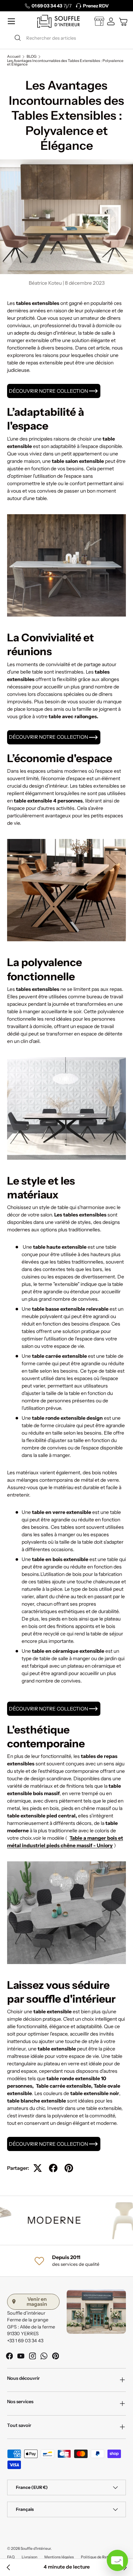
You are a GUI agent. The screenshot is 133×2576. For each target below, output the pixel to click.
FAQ (11, 2557)
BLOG (32, 57)
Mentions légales (59, 2557)
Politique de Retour (97, 2557)
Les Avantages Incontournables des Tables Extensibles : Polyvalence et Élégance (65, 63)
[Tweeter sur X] (38, 2168)
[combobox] (66, 38)
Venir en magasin (37, 2302)
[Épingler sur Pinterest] (69, 2168)
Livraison (29, 2557)
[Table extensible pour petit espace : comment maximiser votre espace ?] (9, 2568)
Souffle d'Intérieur (36, 2549)
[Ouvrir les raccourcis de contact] (117, 2560)
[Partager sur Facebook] (53, 2168)
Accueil (14, 57)
